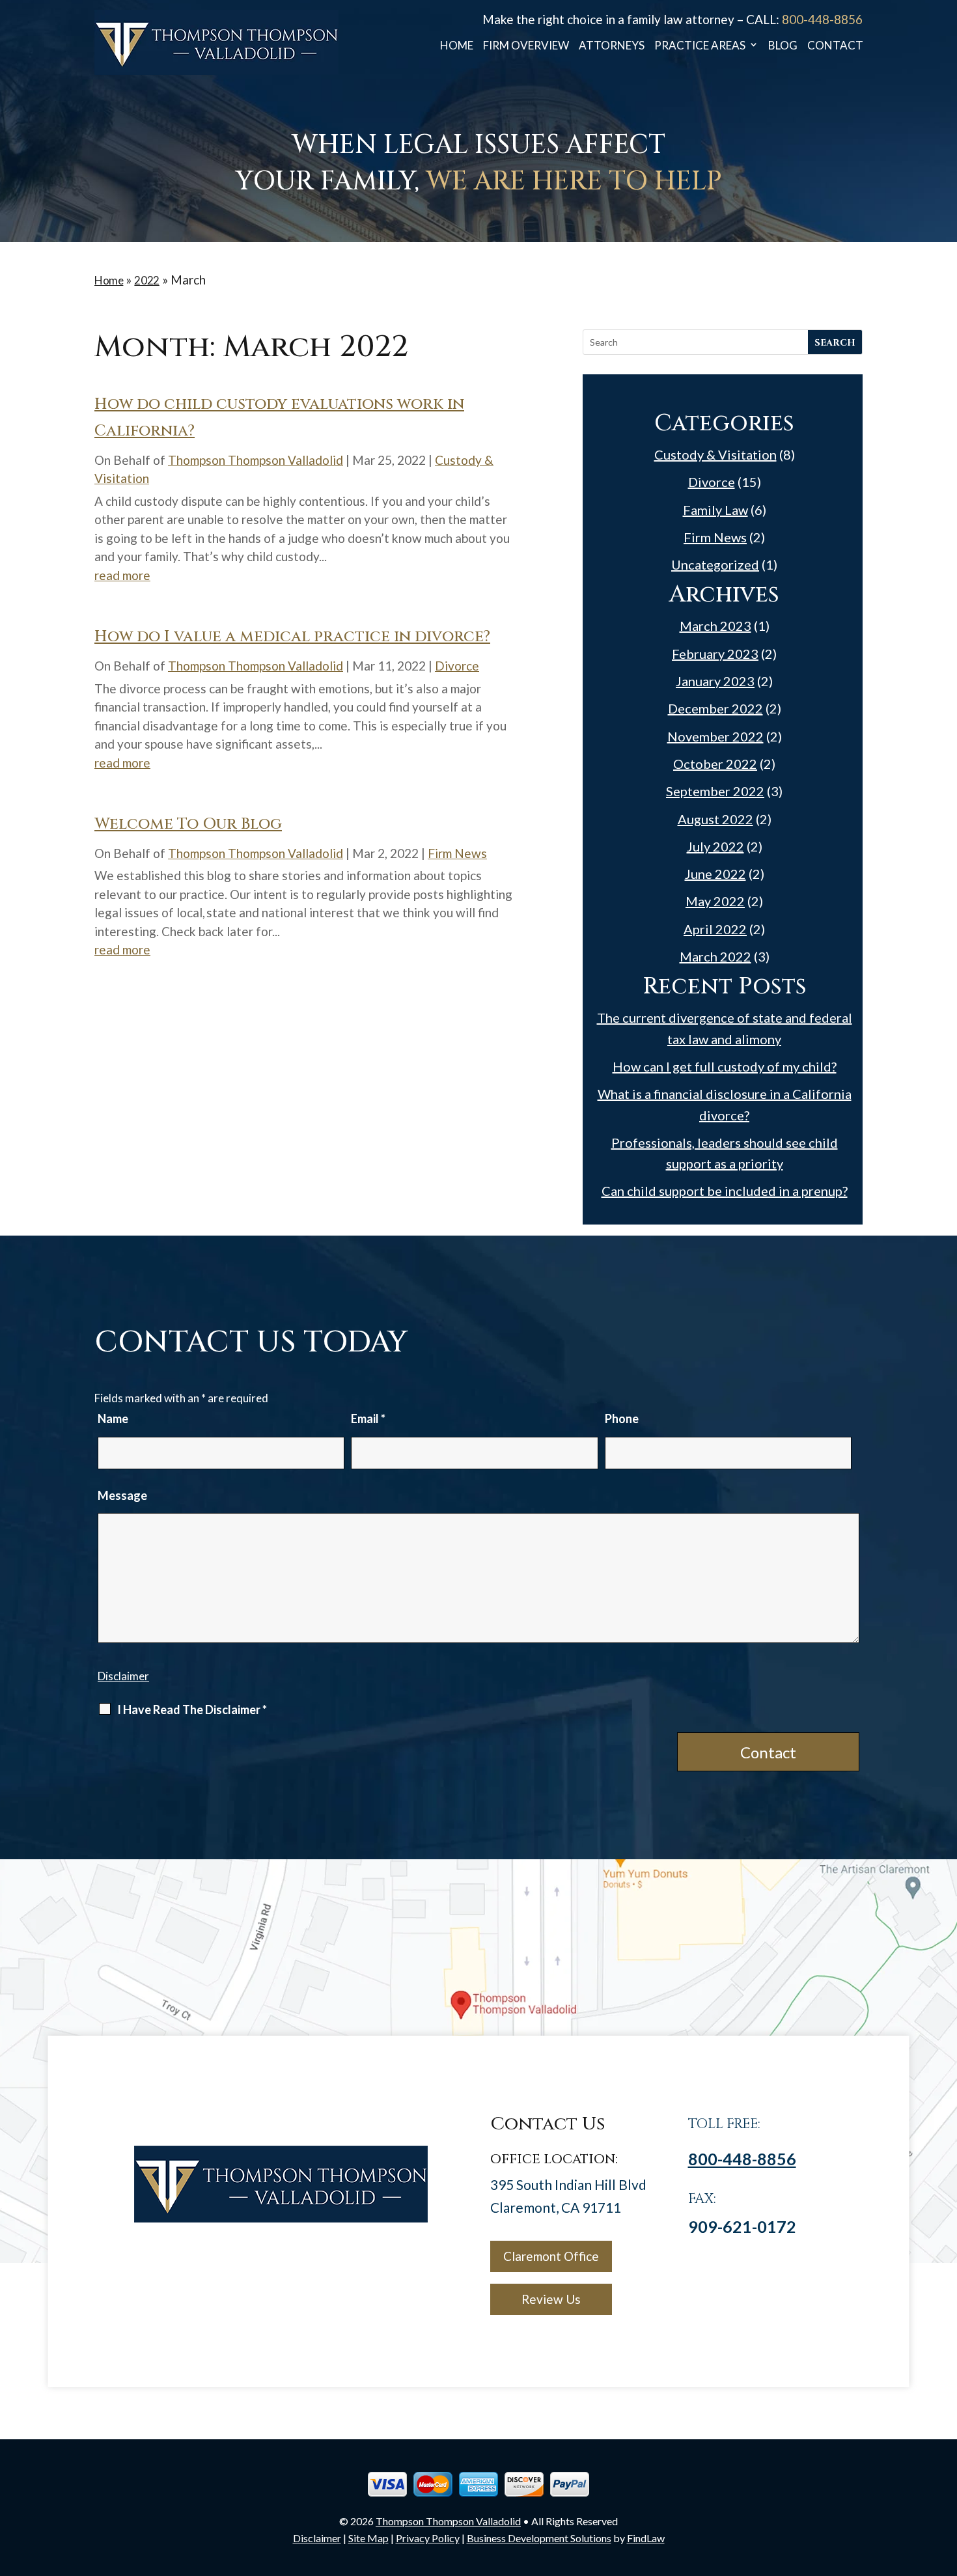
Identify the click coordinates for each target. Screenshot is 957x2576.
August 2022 (715, 819)
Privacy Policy (428, 2538)
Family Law (715, 510)
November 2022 (715, 736)
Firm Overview (526, 46)
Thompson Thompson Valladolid (256, 460)
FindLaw (646, 2538)
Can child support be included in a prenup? (725, 1191)
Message (122, 1495)
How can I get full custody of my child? (725, 1066)
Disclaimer (123, 1676)
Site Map (368, 2538)
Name (113, 1419)
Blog (783, 46)
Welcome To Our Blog (188, 824)
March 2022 (715, 956)
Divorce (457, 666)
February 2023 (715, 654)
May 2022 (715, 901)
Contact (835, 46)
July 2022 (715, 846)
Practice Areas (700, 46)
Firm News (457, 853)
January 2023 (715, 681)
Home (457, 46)
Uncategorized (715, 564)
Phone (622, 1419)
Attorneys (612, 46)
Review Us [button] (551, 2299)
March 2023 (715, 626)
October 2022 (715, 764)
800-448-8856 (822, 19)
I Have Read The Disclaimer (192, 1710)
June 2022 (715, 874)
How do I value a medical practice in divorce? (292, 637)
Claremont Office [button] (551, 2256)
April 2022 (715, 929)
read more (122, 575)
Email (368, 1419)
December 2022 (715, 708)
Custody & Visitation (715, 454)
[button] (944, 2482)
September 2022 (715, 791)
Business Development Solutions (539, 2538)
